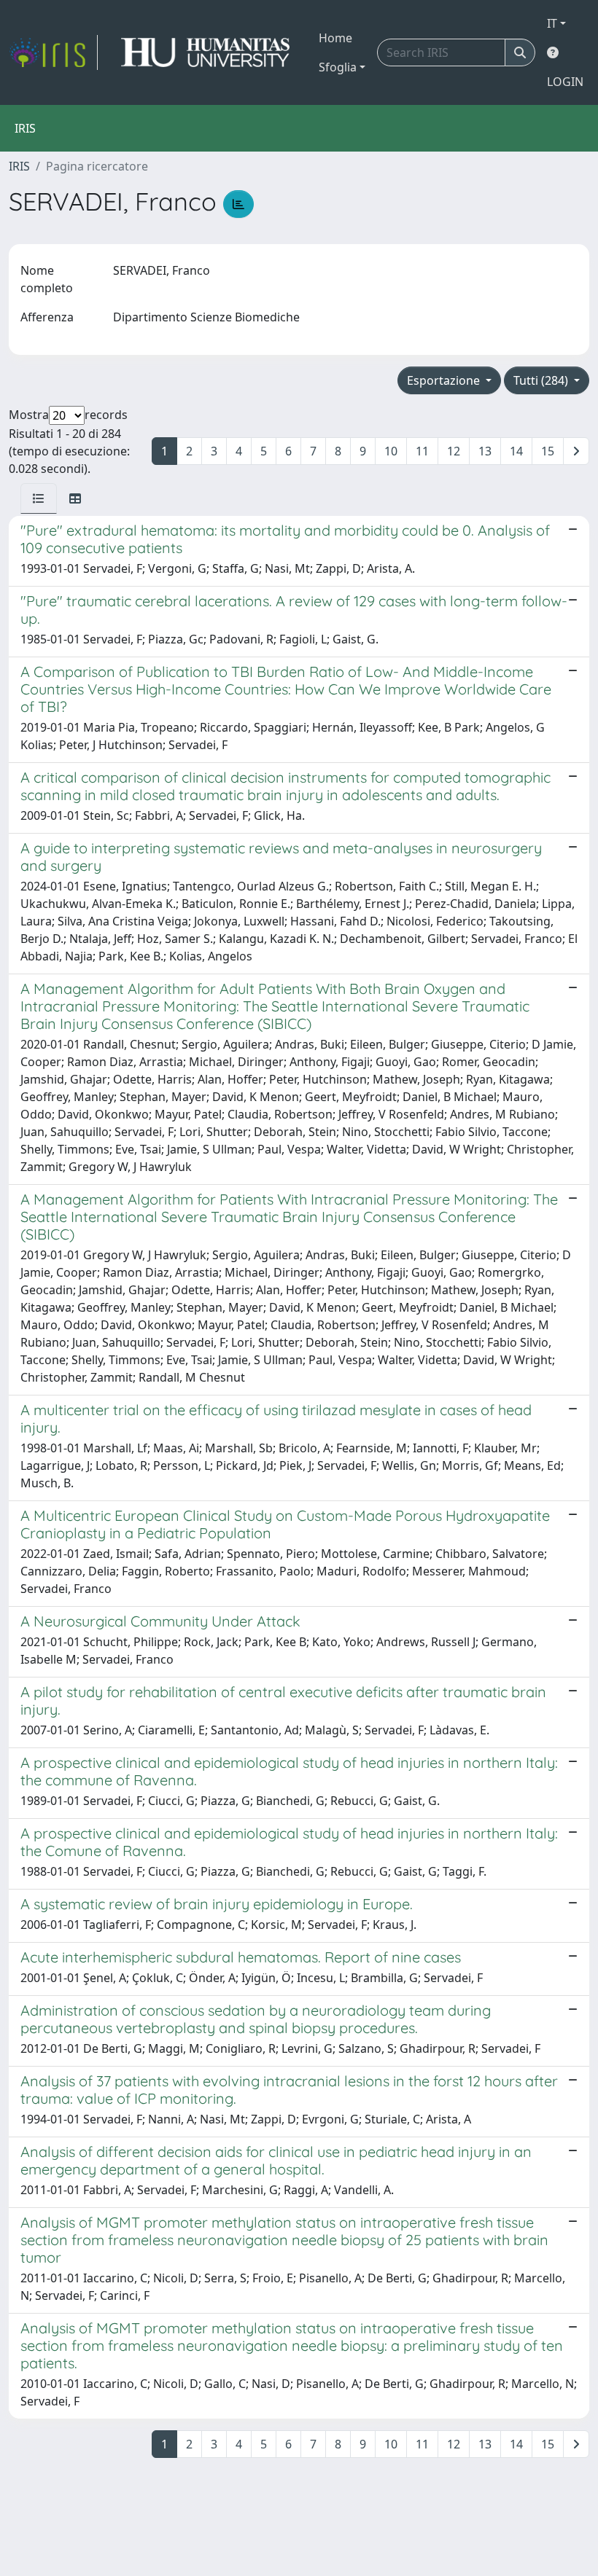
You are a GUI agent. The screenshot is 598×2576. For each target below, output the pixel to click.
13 (485, 451)
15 (548, 451)
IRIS (19, 166)
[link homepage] (53, 52)
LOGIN (565, 82)
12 (454, 451)
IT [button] (552, 23)
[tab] (39, 498)
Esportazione (445, 380)
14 (516, 451)
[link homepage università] (205, 52)
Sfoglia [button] (338, 67)
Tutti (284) (542, 380)
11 (422, 451)
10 (391, 451)
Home (335, 38)
